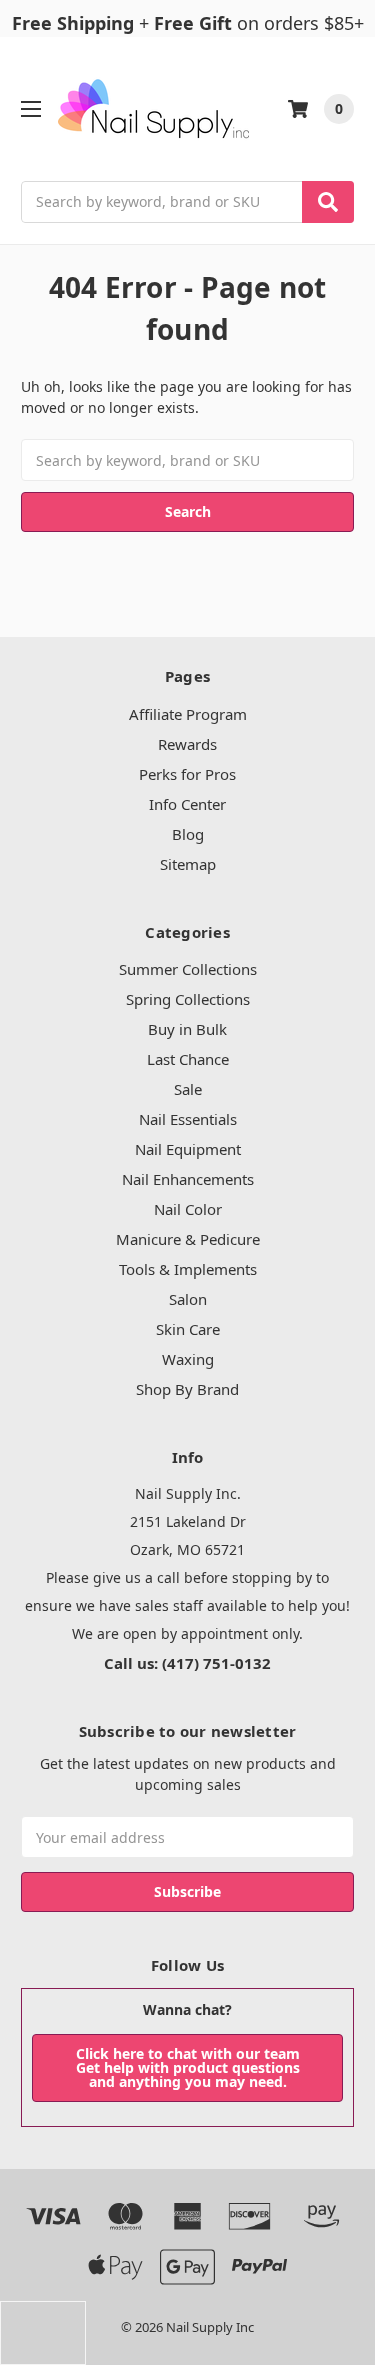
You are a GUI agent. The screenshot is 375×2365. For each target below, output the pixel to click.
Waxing (188, 1359)
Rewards (187, 744)
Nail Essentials (188, 1119)
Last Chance (188, 1059)
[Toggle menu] (30, 108)
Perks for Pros (187, 774)
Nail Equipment (188, 1149)
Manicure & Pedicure (188, 1239)
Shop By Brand (187, 1389)
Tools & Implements (188, 1269)
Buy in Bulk (187, 1029)
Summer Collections (188, 969)
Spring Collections (188, 999)
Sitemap (188, 864)
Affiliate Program (188, 714)
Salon (188, 1299)
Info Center (187, 804)
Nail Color (188, 1209)
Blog (188, 834)
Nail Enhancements (188, 1179)
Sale (188, 1089)
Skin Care (188, 1329)
